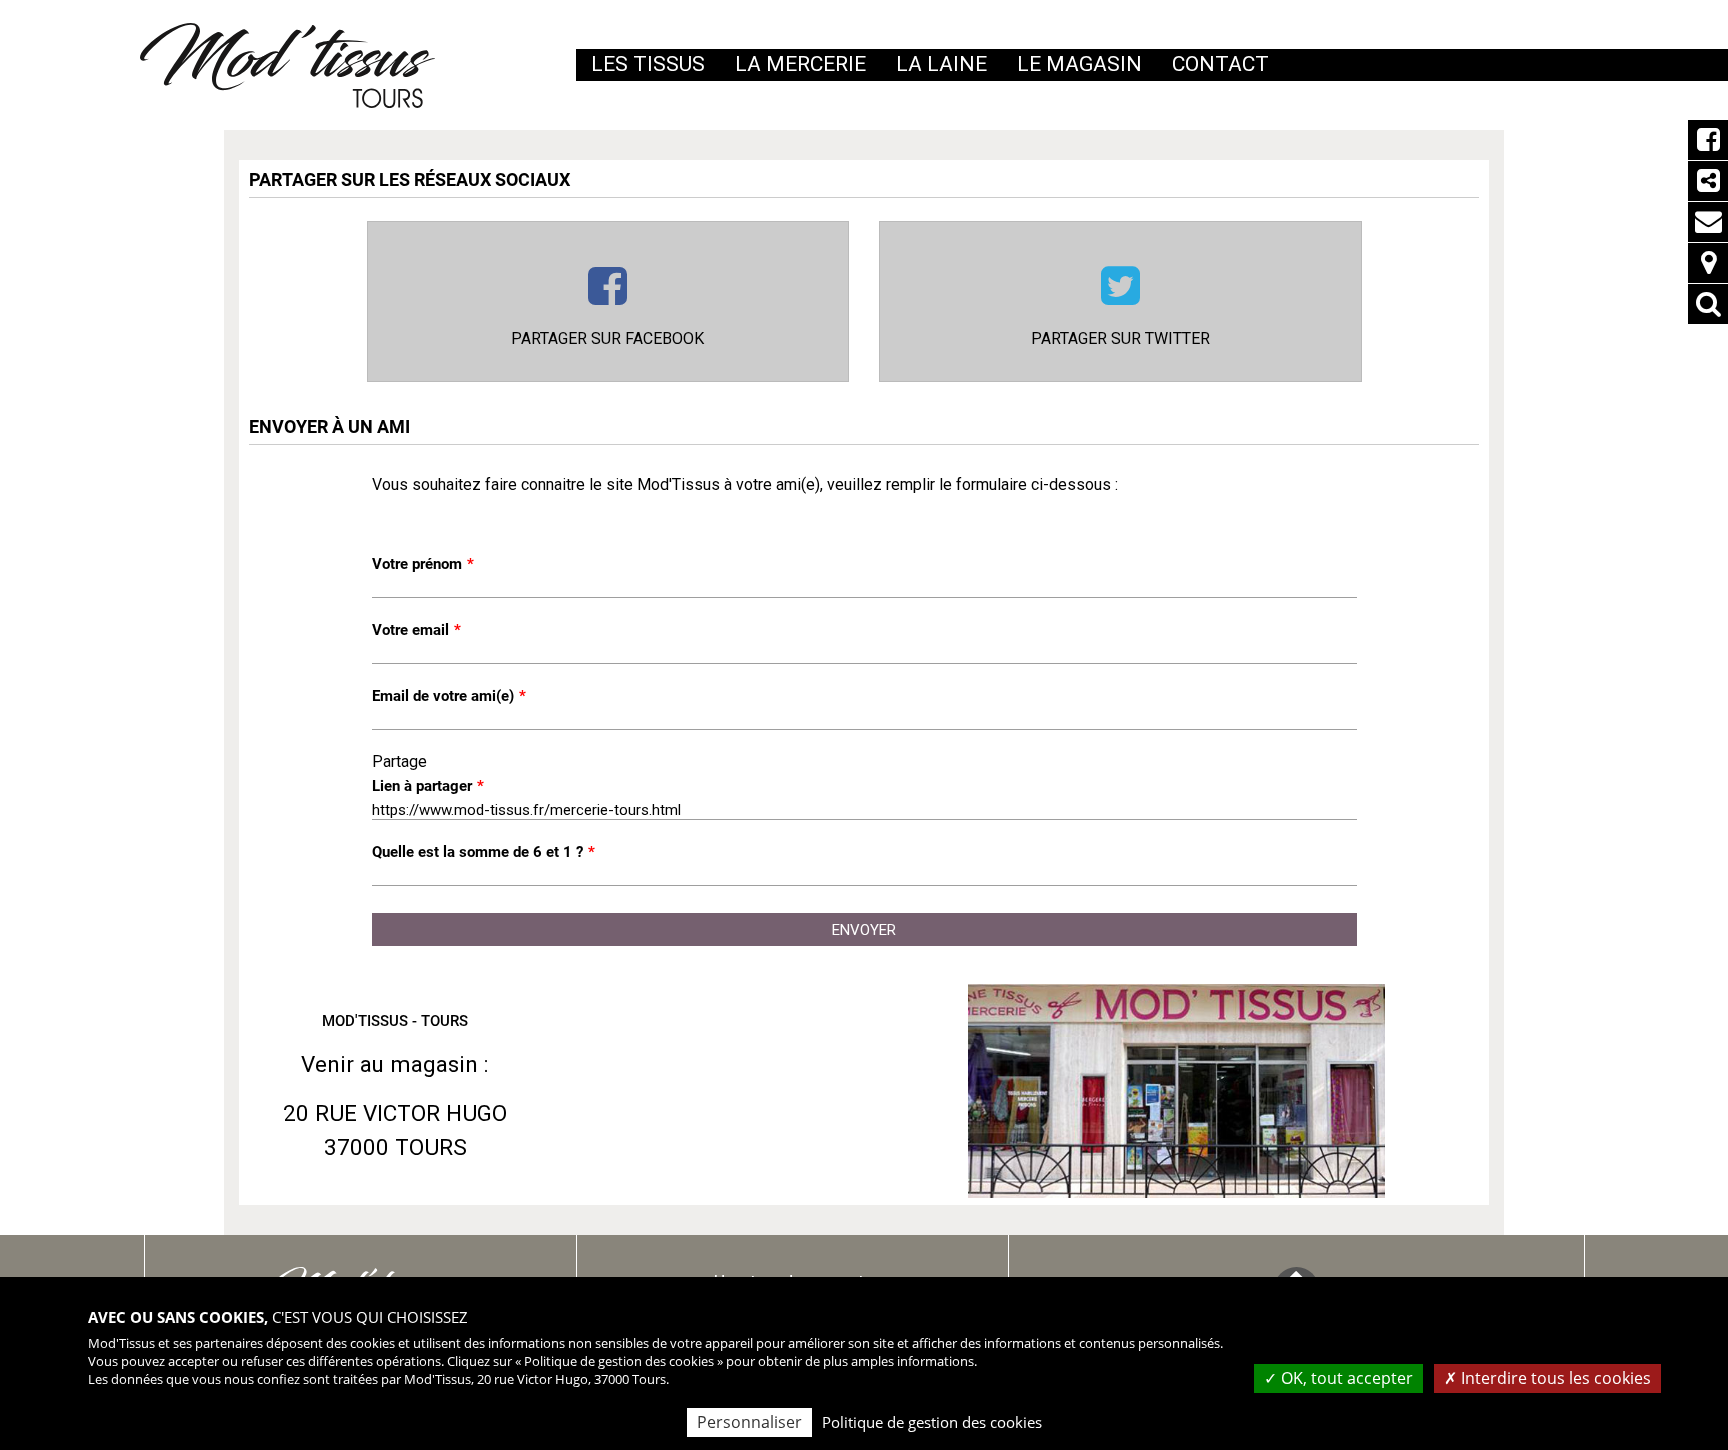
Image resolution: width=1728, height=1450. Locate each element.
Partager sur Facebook (607, 338)
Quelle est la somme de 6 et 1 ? (483, 852)
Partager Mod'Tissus (1708, 181)
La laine (941, 64)
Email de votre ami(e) (449, 696)
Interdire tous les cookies (1554, 1378)
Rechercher (1708, 304)
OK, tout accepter (1345, 1378)
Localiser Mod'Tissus (1708, 263)
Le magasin (1079, 64)
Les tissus (648, 64)
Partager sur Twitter (1120, 338)
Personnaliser (749, 1422)
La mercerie (800, 64)
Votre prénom (423, 564)
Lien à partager (428, 786)
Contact (1708, 222)
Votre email (416, 630)
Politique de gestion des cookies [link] (932, 1422)
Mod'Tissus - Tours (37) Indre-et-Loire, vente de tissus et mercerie (288, 65)
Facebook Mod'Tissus (1708, 140)
